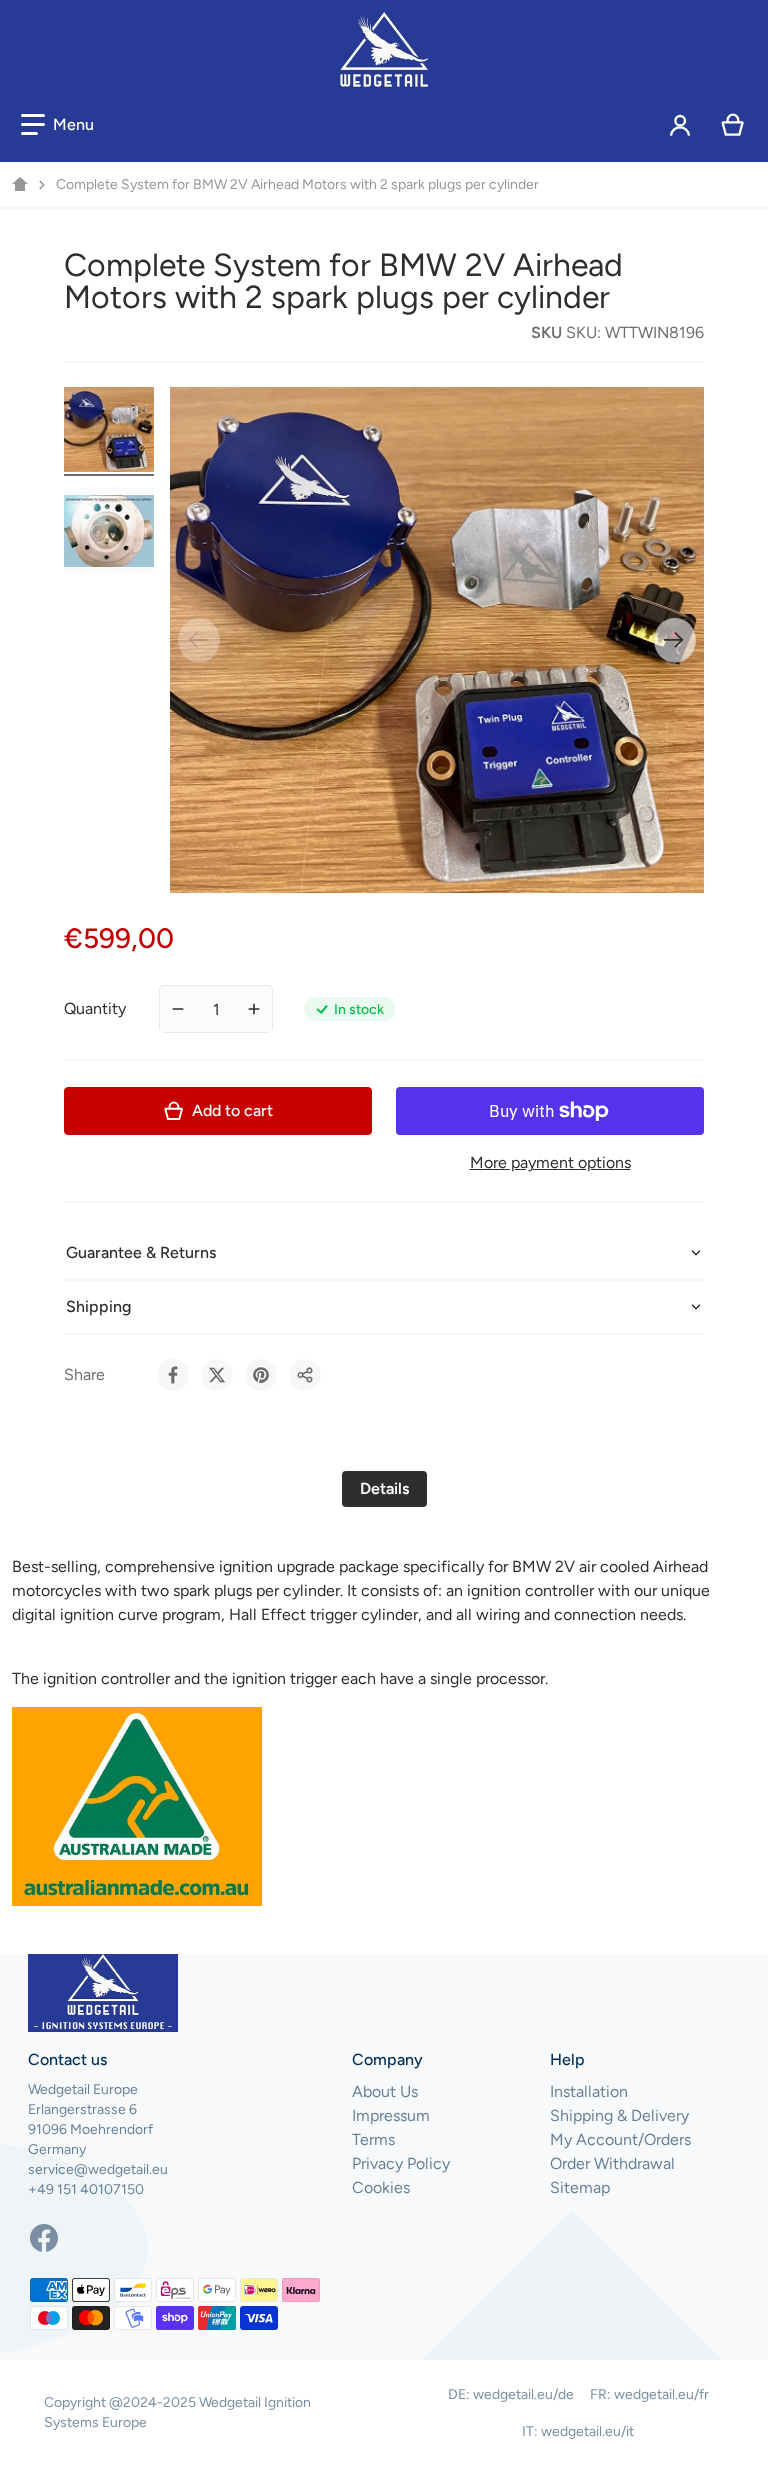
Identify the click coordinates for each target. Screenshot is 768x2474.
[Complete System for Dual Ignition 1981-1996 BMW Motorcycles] (109, 429)
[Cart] (733, 125)
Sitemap (580, 2187)
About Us (385, 2091)
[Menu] (57, 125)
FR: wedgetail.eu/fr (649, 2394)
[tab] (384, 1489)
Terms (373, 2139)
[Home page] (20, 185)
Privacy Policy (401, 2163)
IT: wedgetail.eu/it (578, 2431)
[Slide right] (675, 640)
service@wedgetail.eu (98, 2169)
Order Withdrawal (612, 2163)
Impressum (391, 2115)
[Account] (680, 125)
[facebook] (44, 2238)
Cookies (381, 2187)
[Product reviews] (212, 333)
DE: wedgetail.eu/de (511, 2394)
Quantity (95, 1008)
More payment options (550, 1162)
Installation (589, 2091)
